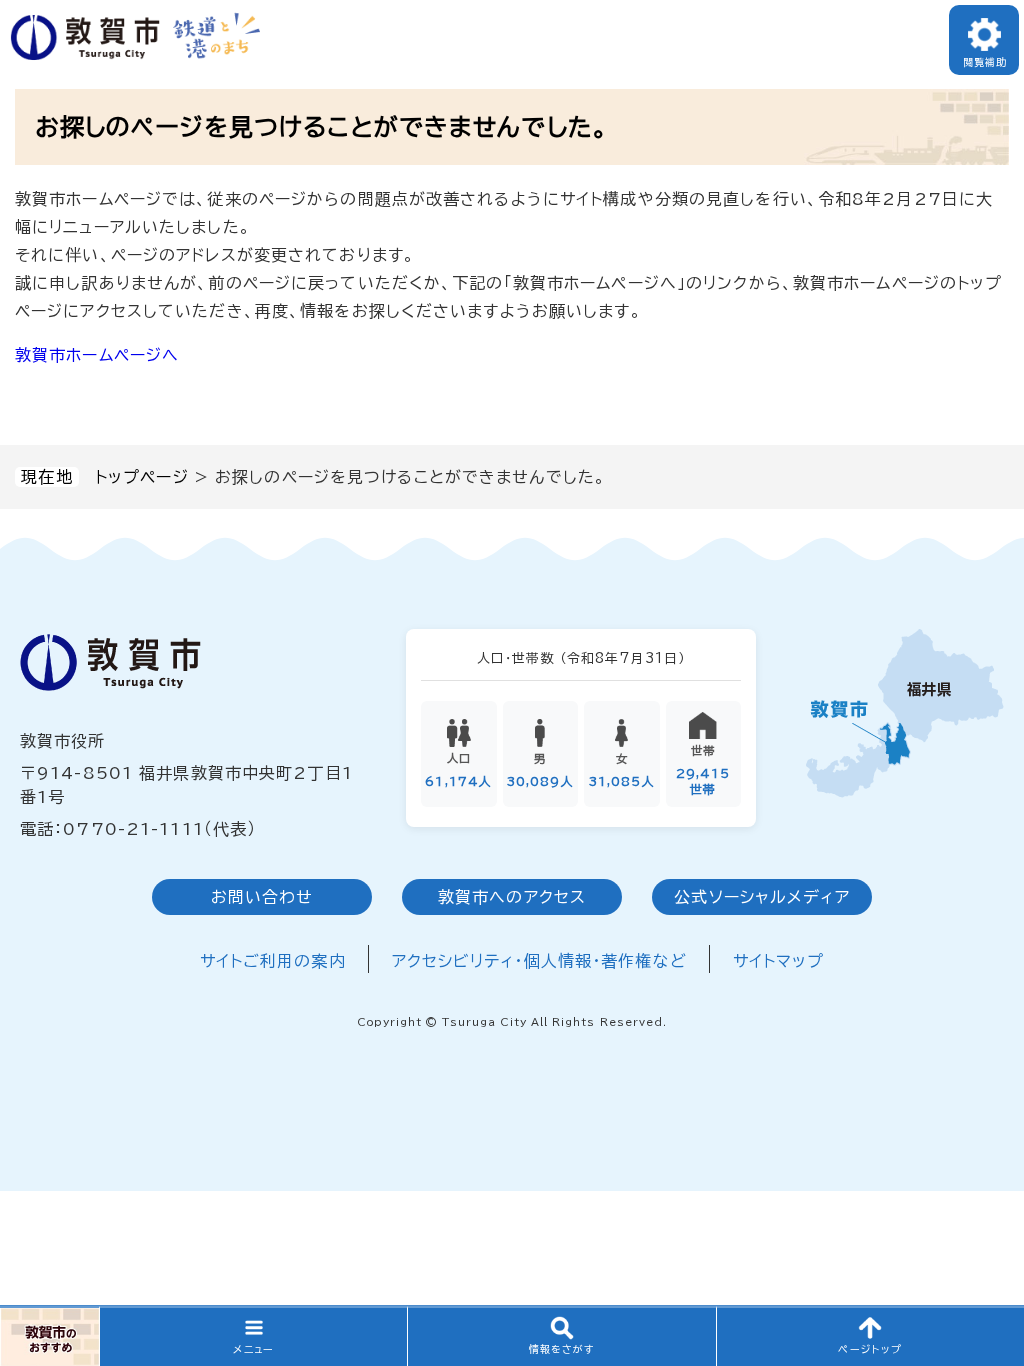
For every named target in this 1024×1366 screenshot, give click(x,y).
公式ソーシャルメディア (761, 897)
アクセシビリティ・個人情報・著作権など (539, 961)
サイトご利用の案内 (273, 961)
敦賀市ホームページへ (97, 355)
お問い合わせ (262, 897)
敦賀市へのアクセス (512, 897)
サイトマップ (779, 961)
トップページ (142, 477)
